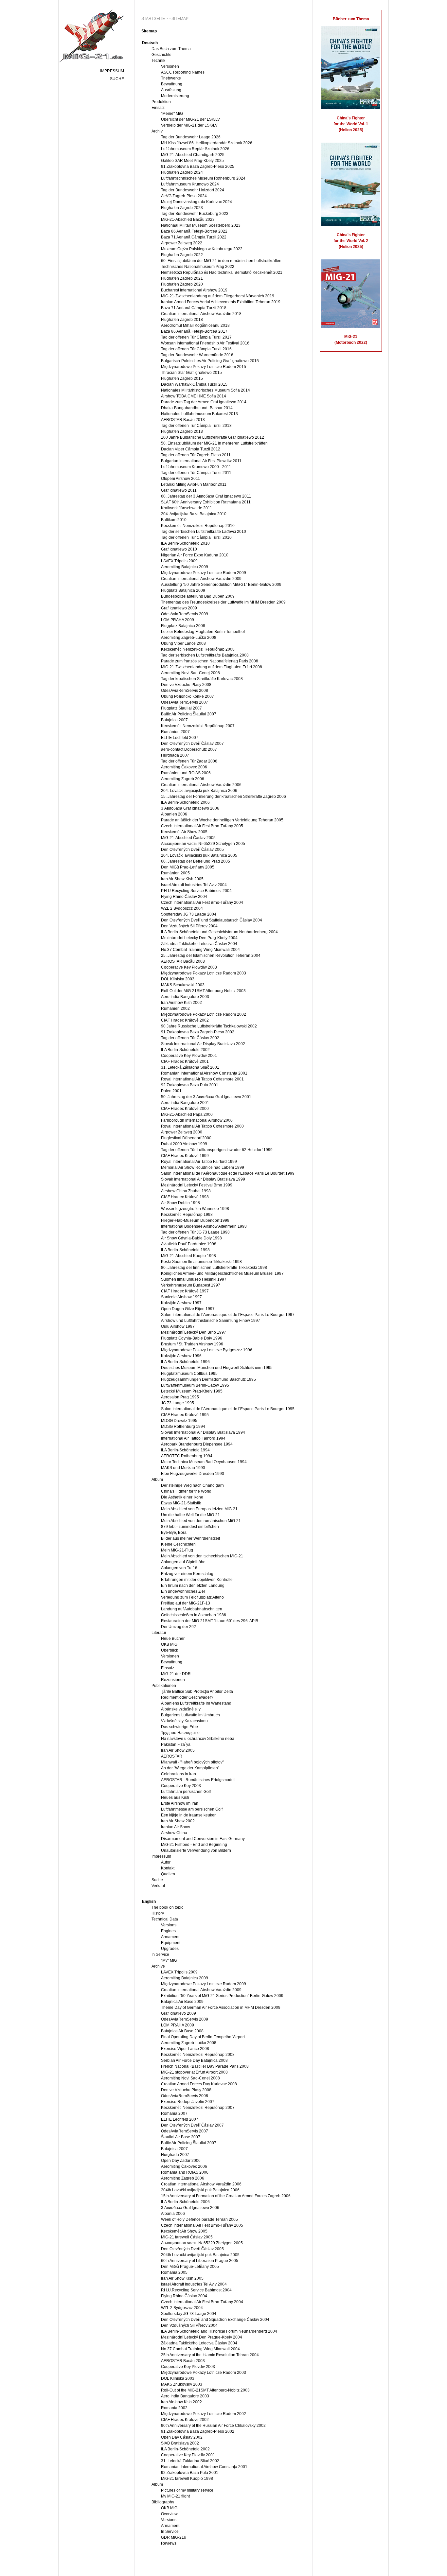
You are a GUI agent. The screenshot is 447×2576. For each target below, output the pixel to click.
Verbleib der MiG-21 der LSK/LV (189, 125)
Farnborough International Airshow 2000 (197, 1120)
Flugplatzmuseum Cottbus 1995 (189, 1374)
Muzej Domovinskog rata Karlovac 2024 (197, 202)
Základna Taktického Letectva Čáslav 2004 (199, 944)
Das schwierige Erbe (179, 1727)
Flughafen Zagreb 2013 (182, 431)
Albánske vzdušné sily (181, 1709)
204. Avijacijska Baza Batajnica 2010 (194, 514)
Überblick (170, 1650)
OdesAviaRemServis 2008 (185, 691)
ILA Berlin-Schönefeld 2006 (185, 802)
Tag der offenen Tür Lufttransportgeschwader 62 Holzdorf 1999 (217, 1150)
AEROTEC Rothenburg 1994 (187, 1456)
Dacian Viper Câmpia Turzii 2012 (191, 449)
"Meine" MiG (172, 114)
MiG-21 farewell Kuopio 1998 (187, 2479)
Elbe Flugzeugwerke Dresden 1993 (193, 1474)
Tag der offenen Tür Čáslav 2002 (190, 1038)
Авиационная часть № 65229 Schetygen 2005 (203, 844)
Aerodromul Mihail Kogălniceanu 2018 (195, 325)
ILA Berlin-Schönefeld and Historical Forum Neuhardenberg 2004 (219, 2331)
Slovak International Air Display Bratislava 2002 (203, 1044)
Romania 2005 (174, 2272)
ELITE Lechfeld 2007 (180, 738)
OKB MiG (169, 1644)
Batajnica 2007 (174, 720)
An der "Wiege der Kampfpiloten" (190, 1768)
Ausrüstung (171, 90)
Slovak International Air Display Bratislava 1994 (203, 1432)
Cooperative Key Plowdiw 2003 (189, 967)
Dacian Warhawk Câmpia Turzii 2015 (194, 384)
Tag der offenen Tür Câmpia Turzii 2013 (196, 426)
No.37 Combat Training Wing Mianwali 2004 (200, 950)
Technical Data (165, 1919)
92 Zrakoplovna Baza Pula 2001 (190, 1085)
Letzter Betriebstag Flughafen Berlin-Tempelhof (203, 632)
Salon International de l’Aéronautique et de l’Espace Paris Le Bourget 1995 (228, 1409)
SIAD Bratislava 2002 (180, 2443)
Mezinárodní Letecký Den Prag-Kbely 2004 (199, 938)
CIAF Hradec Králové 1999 (185, 1156)
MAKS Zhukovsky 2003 (182, 2384)
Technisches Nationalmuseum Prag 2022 (198, 267)
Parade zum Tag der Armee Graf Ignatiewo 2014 (204, 402)
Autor (166, 1862)
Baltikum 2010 (174, 520)
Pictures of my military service (187, 2490)
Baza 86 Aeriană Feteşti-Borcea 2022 (194, 231)
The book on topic (167, 1907)
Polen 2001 (171, 1091)
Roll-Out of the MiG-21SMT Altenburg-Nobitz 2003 (205, 2390)
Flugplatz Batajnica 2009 (183, 590)
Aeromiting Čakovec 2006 (184, 767)
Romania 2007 (174, 2113)
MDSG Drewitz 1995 (179, 1421)
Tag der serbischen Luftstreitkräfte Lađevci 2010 (204, 532)
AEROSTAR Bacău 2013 (183, 420)
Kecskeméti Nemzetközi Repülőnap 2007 (198, 726)
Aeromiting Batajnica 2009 (185, 567)
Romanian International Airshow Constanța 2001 (204, 1073)
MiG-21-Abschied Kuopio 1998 (188, 1256)
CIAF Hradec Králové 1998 (185, 1197)
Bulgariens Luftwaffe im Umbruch (190, 1715)
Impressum (112, 71)
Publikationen (164, 1686)
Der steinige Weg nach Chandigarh (192, 1485)
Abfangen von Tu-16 (179, 1568)
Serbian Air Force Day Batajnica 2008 (194, 2060)
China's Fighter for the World (186, 1491)
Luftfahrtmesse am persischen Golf (192, 1809)
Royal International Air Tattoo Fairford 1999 (199, 1162)
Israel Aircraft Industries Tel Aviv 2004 (194, 885)
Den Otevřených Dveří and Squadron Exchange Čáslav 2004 (215, 2320)
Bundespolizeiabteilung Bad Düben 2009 (198, 596)
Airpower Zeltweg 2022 (182, 243)
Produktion (161, 102)
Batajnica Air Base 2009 (182, 2002)
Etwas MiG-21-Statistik (181, 1503)
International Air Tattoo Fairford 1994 (193, 1438)
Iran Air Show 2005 (178, 1750)
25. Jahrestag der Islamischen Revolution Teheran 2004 (211, 955)
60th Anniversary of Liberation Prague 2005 (200, 2261)
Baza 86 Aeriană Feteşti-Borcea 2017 (194, 331)
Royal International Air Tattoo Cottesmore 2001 (202, 1079)
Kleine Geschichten (178, 1544)
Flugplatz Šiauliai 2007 (181, 708)
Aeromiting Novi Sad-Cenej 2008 (190, 673)
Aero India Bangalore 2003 (185, 997)
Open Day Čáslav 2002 (182, 2437)
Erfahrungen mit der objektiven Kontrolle (197, 1580)
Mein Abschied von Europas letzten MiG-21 (199, 1509)
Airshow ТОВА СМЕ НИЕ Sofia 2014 (194, 396)
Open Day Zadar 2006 (181, 2161)
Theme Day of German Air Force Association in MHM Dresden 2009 (221, 2007)
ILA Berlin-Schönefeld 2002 (185, 1050)
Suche (117, 79)
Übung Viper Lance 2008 (183, 643)
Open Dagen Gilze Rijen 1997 (188, 1309)
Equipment (171, 1943)
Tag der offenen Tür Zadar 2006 (189, 761)
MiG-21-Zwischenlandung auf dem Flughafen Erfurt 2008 (212, 667)
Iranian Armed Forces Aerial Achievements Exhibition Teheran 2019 (221, 302)
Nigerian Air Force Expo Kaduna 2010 (195, 555)
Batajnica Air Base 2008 (182, 2031)
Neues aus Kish (175, 1797)
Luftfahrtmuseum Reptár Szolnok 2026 (195, 149)
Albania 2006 (173, 2214)
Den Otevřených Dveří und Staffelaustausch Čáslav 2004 (212, 920)
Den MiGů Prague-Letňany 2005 (190, 2267)
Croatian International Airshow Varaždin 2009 (201, 579)
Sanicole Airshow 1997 (181, 1297)
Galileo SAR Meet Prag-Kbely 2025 (192, 161)
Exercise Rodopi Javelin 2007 (188, 2102)
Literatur (159, 1633)
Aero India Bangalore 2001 (185, 1103)
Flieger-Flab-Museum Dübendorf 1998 (195, 1220)
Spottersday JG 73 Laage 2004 (189, 914)
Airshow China (174, 1833)
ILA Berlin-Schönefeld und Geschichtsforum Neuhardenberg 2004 (219, 932)
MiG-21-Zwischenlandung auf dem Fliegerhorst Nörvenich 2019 (218, 296)
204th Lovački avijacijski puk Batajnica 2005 (200, 2255)
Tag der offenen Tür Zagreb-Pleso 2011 (196, 455)
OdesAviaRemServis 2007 (185, 702)
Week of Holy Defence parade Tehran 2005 (199, 2219)
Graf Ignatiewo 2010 (179, 549)
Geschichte (161, 55)
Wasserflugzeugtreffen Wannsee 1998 (195, 1209)
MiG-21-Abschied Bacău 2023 (188, 219)
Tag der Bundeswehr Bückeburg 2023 (195, 214)
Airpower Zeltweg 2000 (182, 1132)
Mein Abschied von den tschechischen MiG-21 (202, 1556)
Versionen (170, 66)
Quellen (168, 1874)
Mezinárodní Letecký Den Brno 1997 (194, 1332)
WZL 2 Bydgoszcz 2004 (182, 908)
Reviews (169, 2543)
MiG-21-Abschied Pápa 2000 (187, 1114)
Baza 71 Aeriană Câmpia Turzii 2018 (194, 308)
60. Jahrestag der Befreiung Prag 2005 (196, 861)
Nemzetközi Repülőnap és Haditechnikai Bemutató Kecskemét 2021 (222, 272)
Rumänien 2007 (175, 732)
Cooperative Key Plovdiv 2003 (188, 2367)
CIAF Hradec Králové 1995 (185, 1415)
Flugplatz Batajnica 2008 (183, 626)
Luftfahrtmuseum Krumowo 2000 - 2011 (196, 467)
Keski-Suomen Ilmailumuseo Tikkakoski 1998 (201, 1262)
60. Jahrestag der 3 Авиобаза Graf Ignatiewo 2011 (206, 496)
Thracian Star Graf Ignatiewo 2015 (191, 373)
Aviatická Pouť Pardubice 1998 (189, 1244)
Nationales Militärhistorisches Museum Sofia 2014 (206, 390)
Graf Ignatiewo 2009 (179, 608)
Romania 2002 (174, 2408)
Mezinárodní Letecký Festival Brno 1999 (197, 1185)
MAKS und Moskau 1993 (183, 1468)
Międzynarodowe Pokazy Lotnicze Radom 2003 (204, 973)
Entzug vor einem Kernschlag (187, 1574)
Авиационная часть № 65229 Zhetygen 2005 (202, 2243)
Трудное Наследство (180, 1733)
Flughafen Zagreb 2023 (182, 208)
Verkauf (158, 1886)
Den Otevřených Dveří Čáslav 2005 (192, 850)
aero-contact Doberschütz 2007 (189, 749)
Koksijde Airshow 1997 (181, 1303)
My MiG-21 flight (175, 2496)
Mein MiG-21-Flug (177, 1550)
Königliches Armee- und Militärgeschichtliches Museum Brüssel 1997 (222, 1273)
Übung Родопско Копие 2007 (188, 696)
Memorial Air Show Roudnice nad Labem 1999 (203, 1167)
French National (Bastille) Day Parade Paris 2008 (205, 2066)
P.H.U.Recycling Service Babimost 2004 (196, 891)
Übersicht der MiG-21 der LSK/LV (190, 119)
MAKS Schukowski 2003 (183, 985)
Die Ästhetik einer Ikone (182, 1497)
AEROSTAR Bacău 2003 (183, 961)
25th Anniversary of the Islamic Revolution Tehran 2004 (210, 2355)
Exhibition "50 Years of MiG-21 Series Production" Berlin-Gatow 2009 (222, 1996)
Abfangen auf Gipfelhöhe (183, 1562)
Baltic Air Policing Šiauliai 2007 (189, 714)
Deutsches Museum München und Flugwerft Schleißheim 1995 (217, 1368)
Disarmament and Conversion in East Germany (203, 1839)
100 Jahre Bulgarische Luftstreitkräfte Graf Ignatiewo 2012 (213, 437)
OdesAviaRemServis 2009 (185, 614)
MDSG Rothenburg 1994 (183, 1427)
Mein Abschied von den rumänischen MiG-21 (201, 1521)
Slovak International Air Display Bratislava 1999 (203, 1179)
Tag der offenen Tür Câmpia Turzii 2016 (196, 349)
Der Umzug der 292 (179, 1627)
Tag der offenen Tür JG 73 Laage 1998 (195, 1232)
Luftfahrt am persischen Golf (186, 1792)
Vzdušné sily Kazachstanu (184, 1721)
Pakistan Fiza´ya (176, 1744)
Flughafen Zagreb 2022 (182, 255)
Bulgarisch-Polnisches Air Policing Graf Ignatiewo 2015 (210, 361)
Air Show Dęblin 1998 (180, 1203)
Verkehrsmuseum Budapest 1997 (191, 1285)
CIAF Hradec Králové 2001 (185, 1061)
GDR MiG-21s (173, 2537)
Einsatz (158, 108)
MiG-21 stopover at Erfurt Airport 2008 (194, 2072)
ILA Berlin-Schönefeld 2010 (185, 543)
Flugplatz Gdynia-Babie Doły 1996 (192, 1338)
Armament (170, 1937)
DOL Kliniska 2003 (178, 979)
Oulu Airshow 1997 (178, 1326)
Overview (169, 2514)
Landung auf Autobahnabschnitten (192, 1609)
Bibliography (163, 2502)
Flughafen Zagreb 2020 (182, 284)
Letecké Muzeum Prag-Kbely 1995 (192, 1391)
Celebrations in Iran (179, 1774)
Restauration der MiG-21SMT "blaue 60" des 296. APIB (210, 1621)
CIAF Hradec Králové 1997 (185, 1291)
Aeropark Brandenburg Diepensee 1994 (197, 1444)
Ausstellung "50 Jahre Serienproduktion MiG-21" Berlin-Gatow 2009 (221, 585)
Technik (158, 61)
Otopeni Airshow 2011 (180, 479)
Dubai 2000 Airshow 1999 (184, 1144)
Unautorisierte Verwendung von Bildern (196, 1850)
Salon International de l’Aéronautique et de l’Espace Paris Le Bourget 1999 (228, 1173)
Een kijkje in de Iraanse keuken (189, 1815)
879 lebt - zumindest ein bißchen (190, 1527)
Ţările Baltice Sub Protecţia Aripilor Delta (197, 1691)
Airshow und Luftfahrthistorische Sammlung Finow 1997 (211, 1321)
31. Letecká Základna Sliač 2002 (190, 2461)
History (158, 1913)
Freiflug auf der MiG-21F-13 (186, 1603)
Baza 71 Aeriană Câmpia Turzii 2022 (194, 237)
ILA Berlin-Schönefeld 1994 (185, 1450)
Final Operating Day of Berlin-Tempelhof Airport (203, 2037)
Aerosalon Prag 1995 (180, 1397)
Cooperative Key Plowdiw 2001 (189, 1056)
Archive (158, 1966)
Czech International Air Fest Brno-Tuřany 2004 (202, 902)
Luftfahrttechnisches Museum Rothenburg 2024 (203, 178)
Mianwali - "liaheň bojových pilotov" (192, 1762)
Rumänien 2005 (175, 873)
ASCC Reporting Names (183, 72)
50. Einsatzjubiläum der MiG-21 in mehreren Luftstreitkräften (214, 443)
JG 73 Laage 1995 (178, 1403)
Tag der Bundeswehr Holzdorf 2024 (193, 190)
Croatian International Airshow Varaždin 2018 (201, 314)
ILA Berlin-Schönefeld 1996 (185, 1362)
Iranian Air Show (176, 1827)
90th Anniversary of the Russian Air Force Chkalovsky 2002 (213, 2426)
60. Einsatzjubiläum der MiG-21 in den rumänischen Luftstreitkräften (221, 261)
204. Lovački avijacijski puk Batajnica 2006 (199, 791)
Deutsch (150, 43)
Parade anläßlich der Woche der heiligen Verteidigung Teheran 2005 (222, 820)
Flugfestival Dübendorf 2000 (186, 1138)
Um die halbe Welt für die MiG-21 (190, 1515)
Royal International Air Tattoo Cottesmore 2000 (202, 1126)
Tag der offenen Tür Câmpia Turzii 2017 (196, 337)
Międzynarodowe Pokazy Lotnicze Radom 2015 (204, 367)
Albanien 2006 (174, 814)
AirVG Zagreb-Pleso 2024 (184, 196)
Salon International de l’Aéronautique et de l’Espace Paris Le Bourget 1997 (228, 1315)
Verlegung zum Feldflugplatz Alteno (192, 1597)
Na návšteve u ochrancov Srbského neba (198, 1739)
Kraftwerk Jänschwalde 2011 (187, 508)
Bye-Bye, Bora (174, 1533)
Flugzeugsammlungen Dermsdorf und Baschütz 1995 (208, 1379)
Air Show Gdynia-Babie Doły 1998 (191, 1238)
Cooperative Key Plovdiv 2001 (188, 2455)
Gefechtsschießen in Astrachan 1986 (194, 1615)
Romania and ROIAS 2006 (185, 2172)
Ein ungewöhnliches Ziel (183, 1591)
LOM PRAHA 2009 (178, 620)
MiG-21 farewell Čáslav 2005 (187, 2237)
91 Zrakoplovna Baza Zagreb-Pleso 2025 (198, 166)
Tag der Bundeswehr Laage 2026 (191, 137)
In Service (160, 1954)
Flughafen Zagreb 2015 (182, 378)
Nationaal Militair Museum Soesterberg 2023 (201, 225)
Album (157, 1480)
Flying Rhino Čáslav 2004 (184, 897)
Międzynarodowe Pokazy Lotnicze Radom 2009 (204, 573)
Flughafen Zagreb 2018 (182, 320)
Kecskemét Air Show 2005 (184, 832)
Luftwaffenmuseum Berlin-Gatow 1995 (195, 1385)
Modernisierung (175, 96)
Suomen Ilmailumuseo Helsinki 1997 (194, 1279)
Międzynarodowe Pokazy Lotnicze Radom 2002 (204, 1014)
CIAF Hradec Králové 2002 (185, 1020)
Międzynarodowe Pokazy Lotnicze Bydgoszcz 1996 (207, 1350)
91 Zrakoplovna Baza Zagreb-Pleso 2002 (198, 1032)
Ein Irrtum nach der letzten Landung (193, 1586)
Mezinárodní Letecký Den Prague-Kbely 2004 (202, 2337)
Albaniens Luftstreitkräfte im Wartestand (196, 1703)
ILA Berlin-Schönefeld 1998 (185, 1250)
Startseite (153, 19)
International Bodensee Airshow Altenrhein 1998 (204, 1226)
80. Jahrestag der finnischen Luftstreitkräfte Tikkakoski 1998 (214, 1268)
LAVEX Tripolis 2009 (179, 561)
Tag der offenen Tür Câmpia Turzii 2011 (196, 473)
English (149, 1901)
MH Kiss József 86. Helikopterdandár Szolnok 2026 (207, 143)
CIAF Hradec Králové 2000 (185, 1109)
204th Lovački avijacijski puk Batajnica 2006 (200, 2190)
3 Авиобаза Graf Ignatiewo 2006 (190, 808)
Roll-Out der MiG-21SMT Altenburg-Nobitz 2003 (203, 991)
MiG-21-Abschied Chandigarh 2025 (193, 155)
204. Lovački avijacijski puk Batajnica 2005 (199, 855)
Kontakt (168, 1868)
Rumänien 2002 (175, 1008)
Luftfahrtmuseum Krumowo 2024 (190, 184)
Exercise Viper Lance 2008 (185, 2049)
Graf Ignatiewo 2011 (179, 490)
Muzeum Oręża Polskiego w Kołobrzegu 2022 (202, 249)
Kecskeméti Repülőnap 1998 (187, 1215)
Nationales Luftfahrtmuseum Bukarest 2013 (199, 414)
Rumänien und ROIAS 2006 (186, 773)
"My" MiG (169, 1960)
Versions (169, 1925)
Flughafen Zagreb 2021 (182, 278)
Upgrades (170, 1949)
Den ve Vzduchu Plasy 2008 (186, 685)
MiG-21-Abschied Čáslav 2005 (188, 838)
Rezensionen (173, 1680)
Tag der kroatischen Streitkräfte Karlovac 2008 (202, 679)
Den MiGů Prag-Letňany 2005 (188, 867)
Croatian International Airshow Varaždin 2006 (201, 785)
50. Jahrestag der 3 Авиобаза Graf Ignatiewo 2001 (206, 1097)
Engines (168, 1931)
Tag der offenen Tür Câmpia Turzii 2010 (196, 537)
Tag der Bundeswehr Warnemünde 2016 (197, 355)
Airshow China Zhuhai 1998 (186, 1191)
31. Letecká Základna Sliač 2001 (190, 1067)
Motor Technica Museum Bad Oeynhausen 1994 (204, 1462)
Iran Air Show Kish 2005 (182, 879)
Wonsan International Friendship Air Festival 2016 (205, 343)
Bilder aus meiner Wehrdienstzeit (190, 1538)
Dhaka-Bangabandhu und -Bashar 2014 (197, 408)
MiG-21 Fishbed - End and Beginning (194, 1845)
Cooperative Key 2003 (181, 1786)
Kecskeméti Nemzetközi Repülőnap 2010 (198, 526)
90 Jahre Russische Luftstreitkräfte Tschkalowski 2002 (209, 1026)
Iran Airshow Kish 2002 (181, 1003)
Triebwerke (171, 78)
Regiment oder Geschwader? (187, 1697)
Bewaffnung (172, 84)
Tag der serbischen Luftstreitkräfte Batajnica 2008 (205, 655)
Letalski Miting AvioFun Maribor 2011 (194, 484)
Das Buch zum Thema (171, 49)
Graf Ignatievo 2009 (179, 2013)
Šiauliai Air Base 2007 (181, 2137)
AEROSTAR (172, 1756)
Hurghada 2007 (175, 755)
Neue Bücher (173, 1638)
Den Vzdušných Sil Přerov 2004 (189, 926)
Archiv (157, 131)
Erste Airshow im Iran (180, 1803)
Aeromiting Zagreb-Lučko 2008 (189, 638)
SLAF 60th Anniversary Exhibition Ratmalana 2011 (206, 502)
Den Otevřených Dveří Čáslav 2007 (192, 744)
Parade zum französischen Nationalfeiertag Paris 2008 (210, 661)
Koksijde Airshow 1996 (181, 1356)
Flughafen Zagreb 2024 (182, 172)
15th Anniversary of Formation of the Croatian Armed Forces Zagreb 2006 (226, 2196)
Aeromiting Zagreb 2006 (183, 779)
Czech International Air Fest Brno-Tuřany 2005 (202, 826)
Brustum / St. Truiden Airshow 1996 (192, 1344)
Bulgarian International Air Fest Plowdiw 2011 (201, 461)
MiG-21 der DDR (176, 1674)
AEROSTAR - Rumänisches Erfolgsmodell (198, 1780)
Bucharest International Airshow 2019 (194, 290)
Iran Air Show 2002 (178, 1821)
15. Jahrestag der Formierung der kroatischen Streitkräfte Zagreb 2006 (223, 797)
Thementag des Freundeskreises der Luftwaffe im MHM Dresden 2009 (223, 602)
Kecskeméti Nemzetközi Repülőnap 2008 (198, 649)
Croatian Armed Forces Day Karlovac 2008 (199, 2084)
